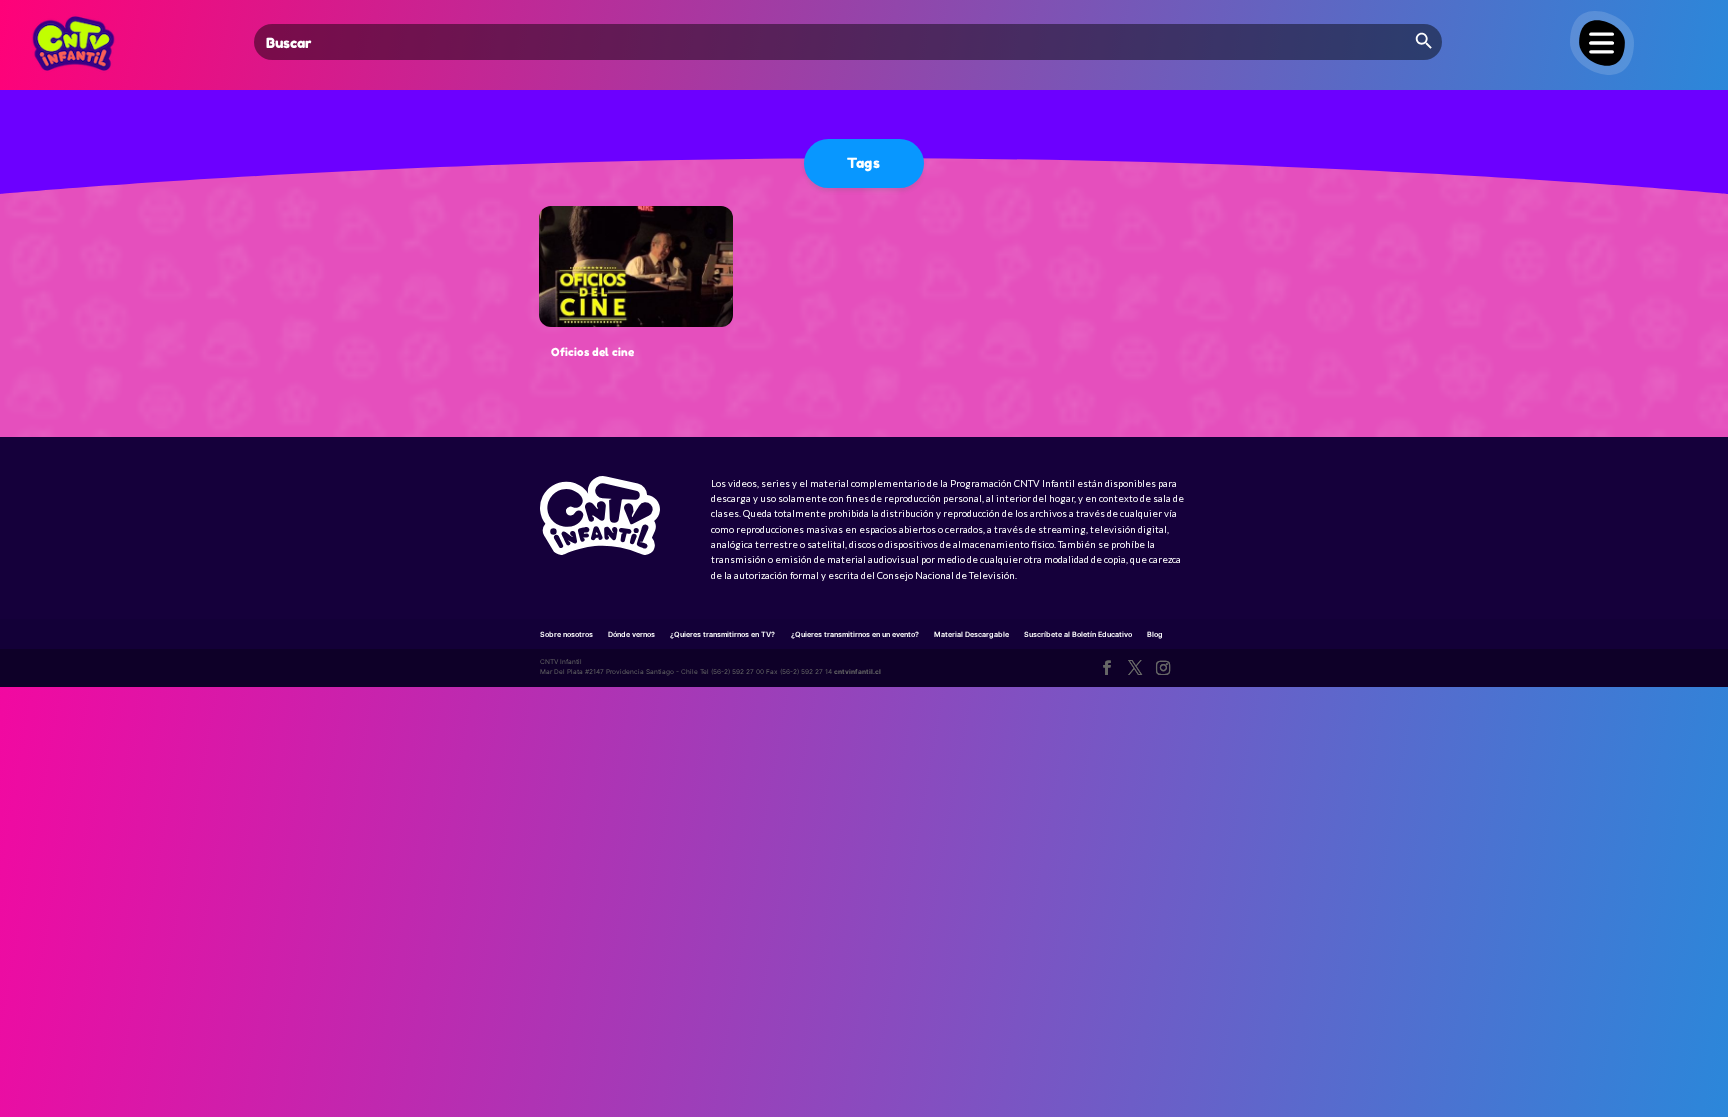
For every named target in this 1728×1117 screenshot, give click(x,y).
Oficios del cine (592, 352)
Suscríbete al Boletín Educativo (1078, 634)
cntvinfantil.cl (857, 672)
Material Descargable (971, 634)
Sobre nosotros (566, 634)
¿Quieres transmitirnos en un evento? (855, 634)
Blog (1155, 634)
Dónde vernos (631, 634)
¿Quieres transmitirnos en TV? (722, 634)
